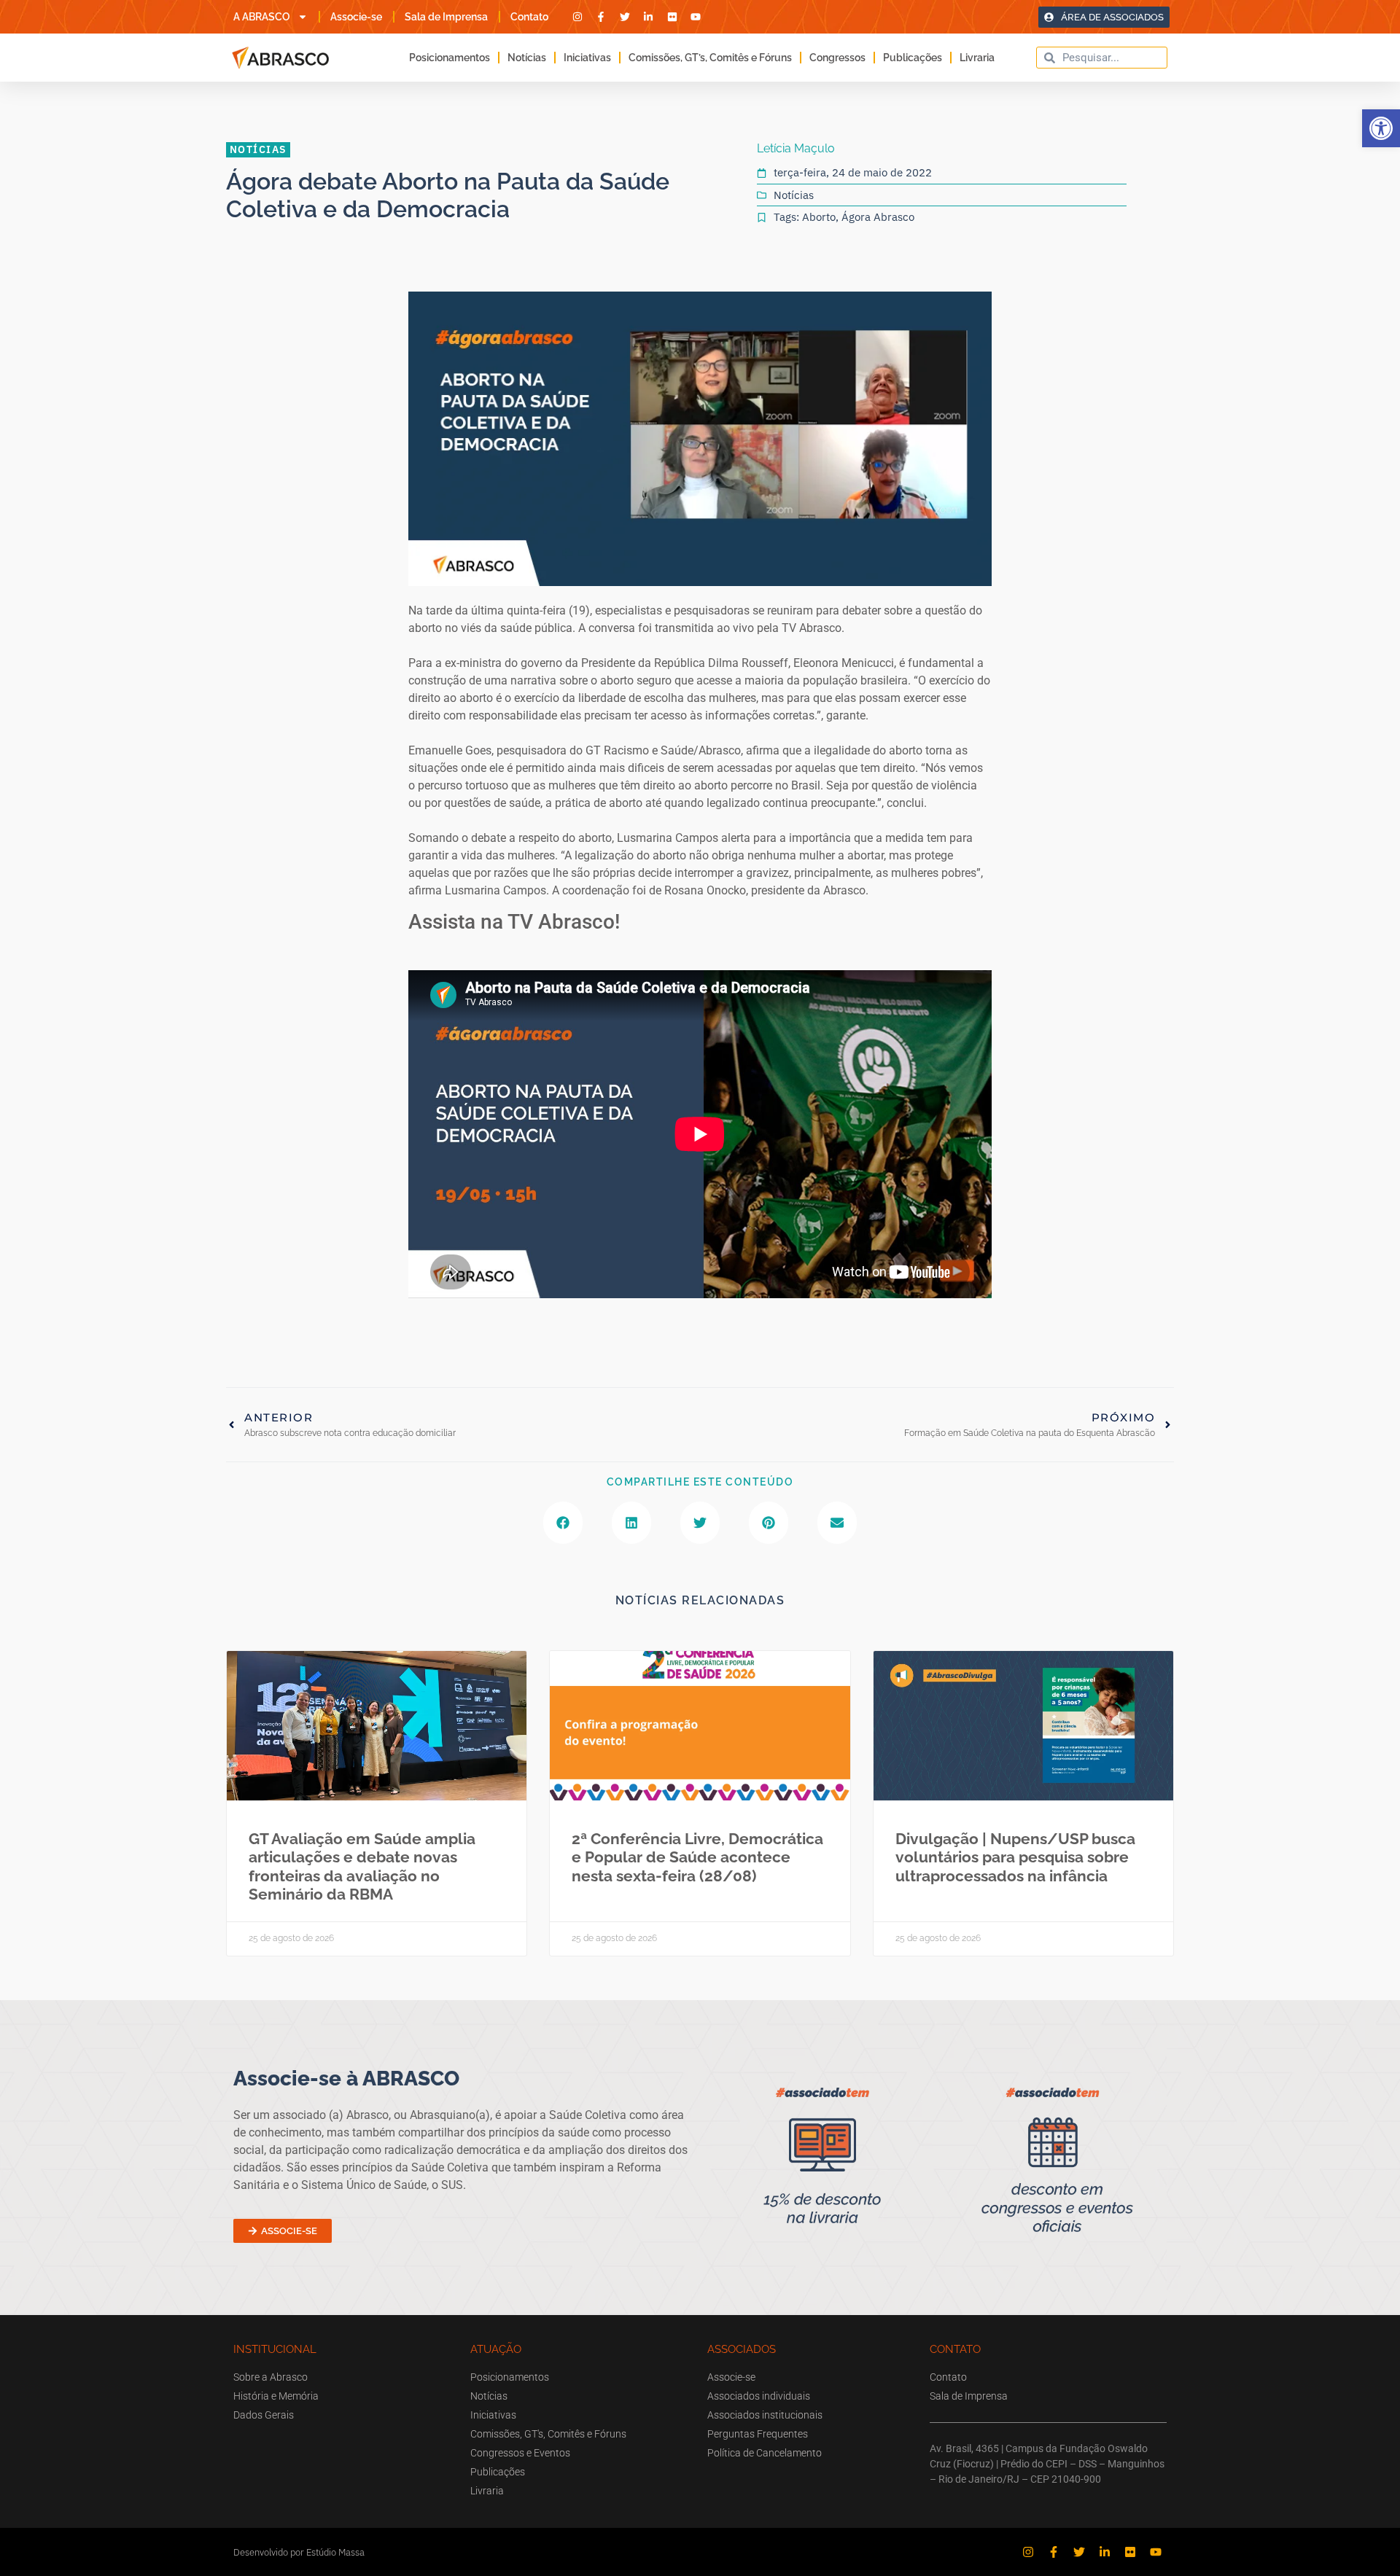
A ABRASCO (262, 17)
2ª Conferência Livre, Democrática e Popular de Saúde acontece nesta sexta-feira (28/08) (697, 1857)
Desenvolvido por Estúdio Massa (299, 2552)
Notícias (527, 58)
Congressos (837, 58)
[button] (1381, 128)
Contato (529, 17)
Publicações (913, 58)
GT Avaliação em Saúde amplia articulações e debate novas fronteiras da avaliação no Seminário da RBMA (362, 1866)
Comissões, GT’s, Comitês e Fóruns (710, 58)
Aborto (819, 217)
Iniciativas (587, 58)
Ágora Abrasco (878, 217)
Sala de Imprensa (446, 17)
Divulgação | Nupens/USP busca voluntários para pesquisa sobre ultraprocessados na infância (1015, 1857)
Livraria (977, 58)
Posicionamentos (450, 58)
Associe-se (356, 17)
